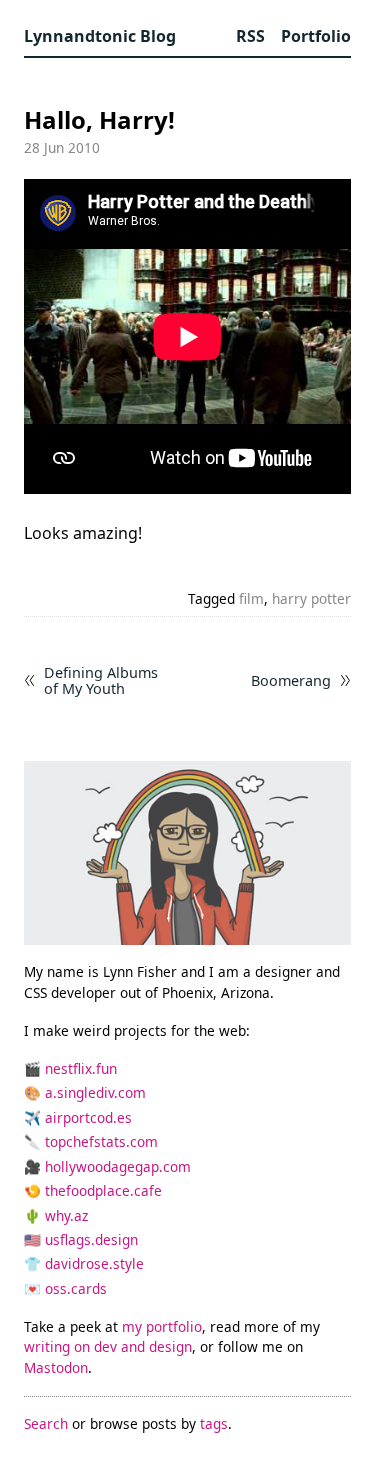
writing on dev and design (108, 1346)
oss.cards (76, 1288)
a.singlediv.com (95, 1092)
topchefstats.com (101, 1141)
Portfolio (316, 36)
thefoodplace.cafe (103, 1190)
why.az (66, 1215)
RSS (250, 36)
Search (46, 1423)
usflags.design (91, 1239)
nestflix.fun (81, 1068)
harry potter (311, 598)
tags (214, 1423)
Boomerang (291, 680)
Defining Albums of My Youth (101, 681)
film (251, 598)
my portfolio (162, 1326)
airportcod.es (88, 1117)
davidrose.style (94, 1263)
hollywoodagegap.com (118, 1166)
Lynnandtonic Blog (100, 36)
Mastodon (56, 1367)
